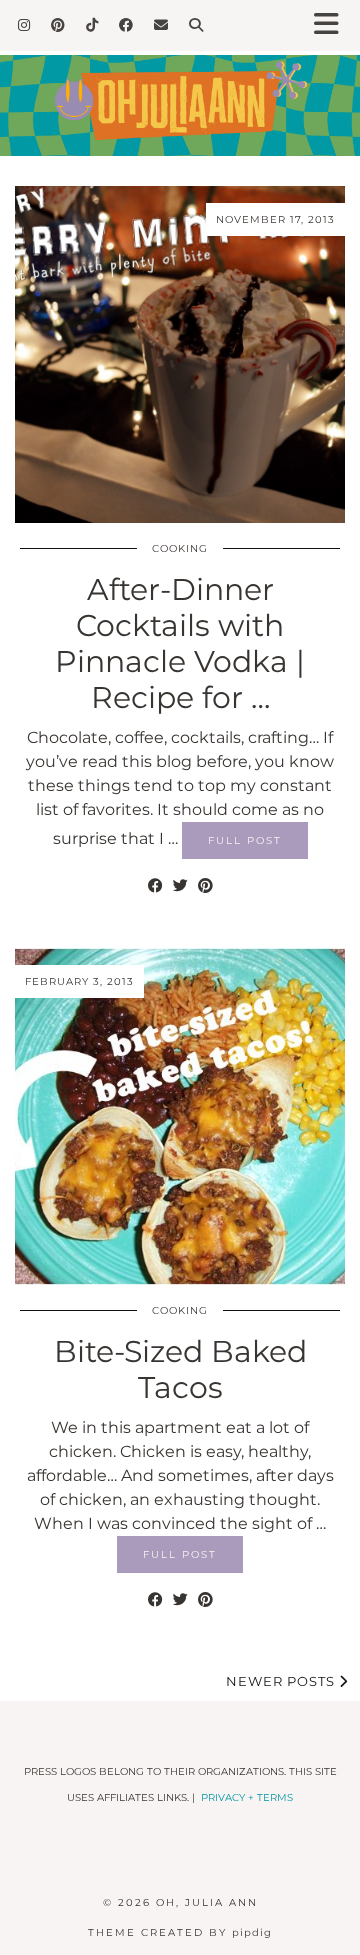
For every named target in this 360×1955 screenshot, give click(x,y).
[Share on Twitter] (180, 886)
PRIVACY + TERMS (247, 1797)
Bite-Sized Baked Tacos (180, 1369)
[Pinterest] (58, 25)
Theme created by (180, 1932)
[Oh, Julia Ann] (180, 90)
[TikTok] (92, 25)
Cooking (180, 548)
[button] (333, 25)
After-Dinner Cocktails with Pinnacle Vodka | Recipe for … (180, 643)
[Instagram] (24, 25)
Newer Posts (282, 1681)
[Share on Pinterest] (205, 886)
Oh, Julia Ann (207, 1902)
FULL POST (245, 840)
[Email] (161, 25)
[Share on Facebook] (155, 886)
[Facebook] (126, 25)
